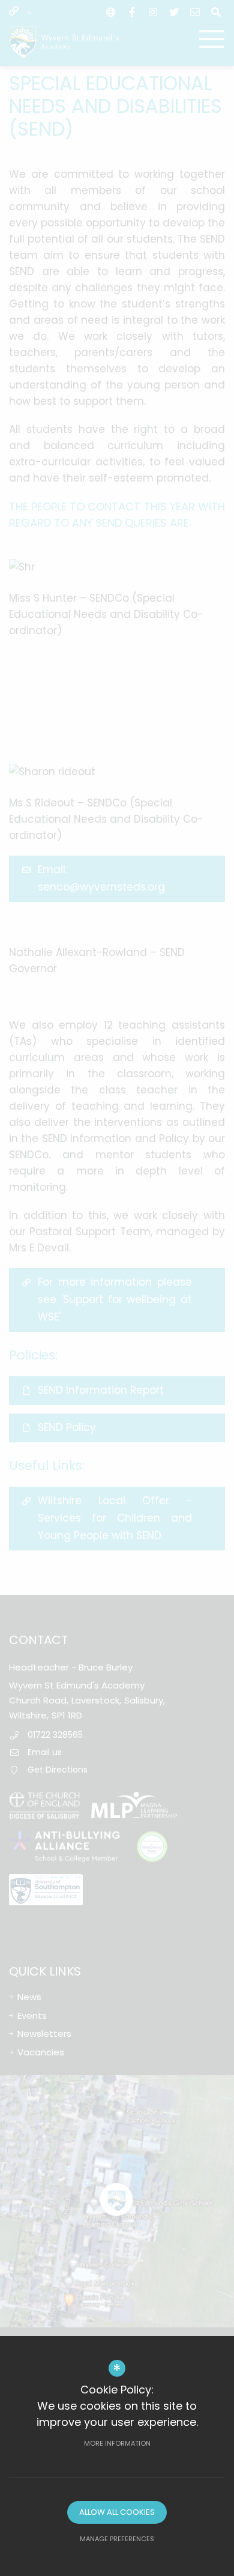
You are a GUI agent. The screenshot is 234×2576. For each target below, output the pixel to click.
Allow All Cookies (117, 2512)
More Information (117, 2443)
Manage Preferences (117, 2539)
